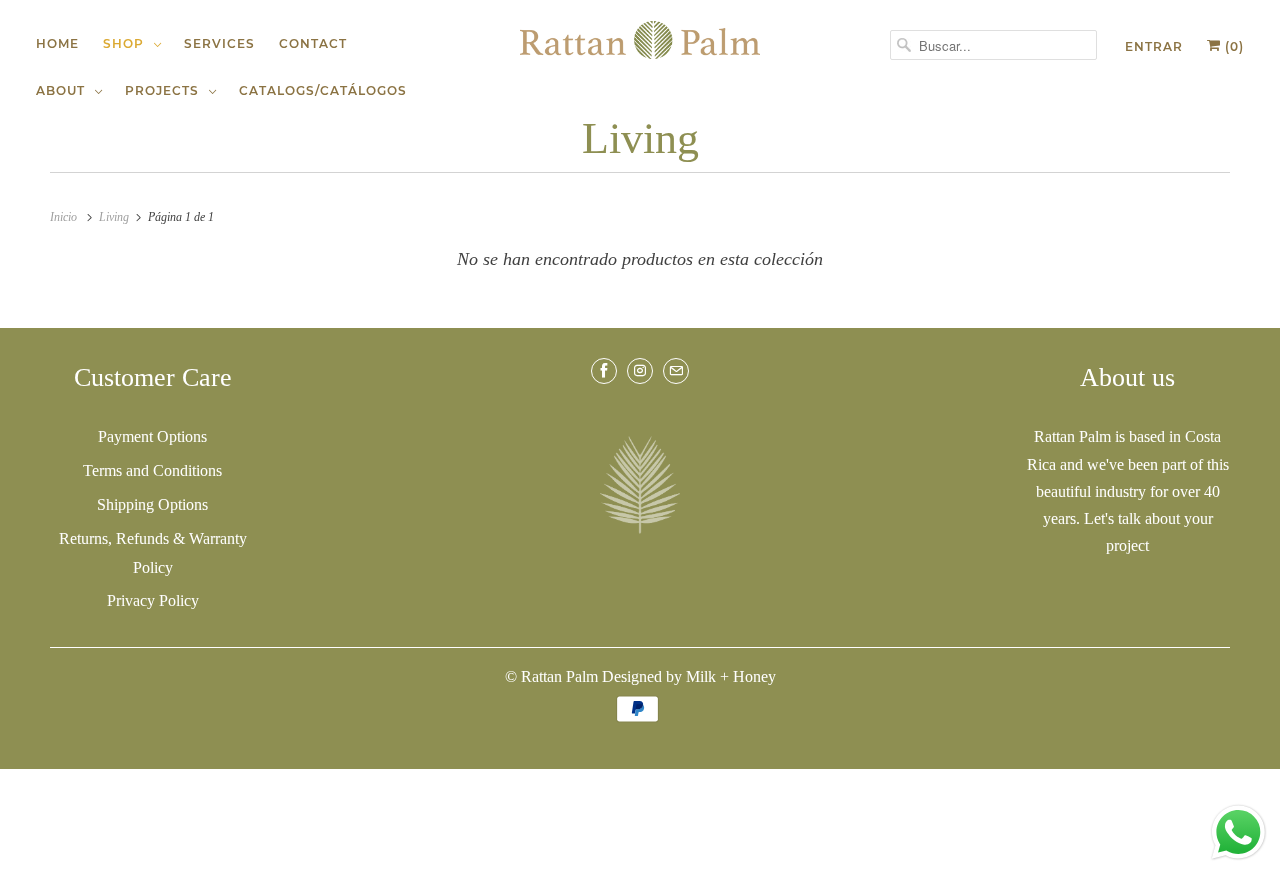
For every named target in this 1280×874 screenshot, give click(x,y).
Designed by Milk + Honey (689, 676)
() (1232, 46)
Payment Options (152, 436)
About (64, 90)
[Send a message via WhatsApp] (1238, 832)
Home (57, 43)
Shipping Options (152, 504)
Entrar (1154, 46)
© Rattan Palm (551, 676)
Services (219, 43)
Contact (313, 43)
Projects (166, 90)
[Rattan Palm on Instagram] (640, 371)
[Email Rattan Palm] (676, 371)
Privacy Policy (153, 600)
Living (640, 138)
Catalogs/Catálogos (323, 90)
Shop (127, 43)
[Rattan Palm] (640, 40)
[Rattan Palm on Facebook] (604, 371)
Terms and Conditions (152, 470)
